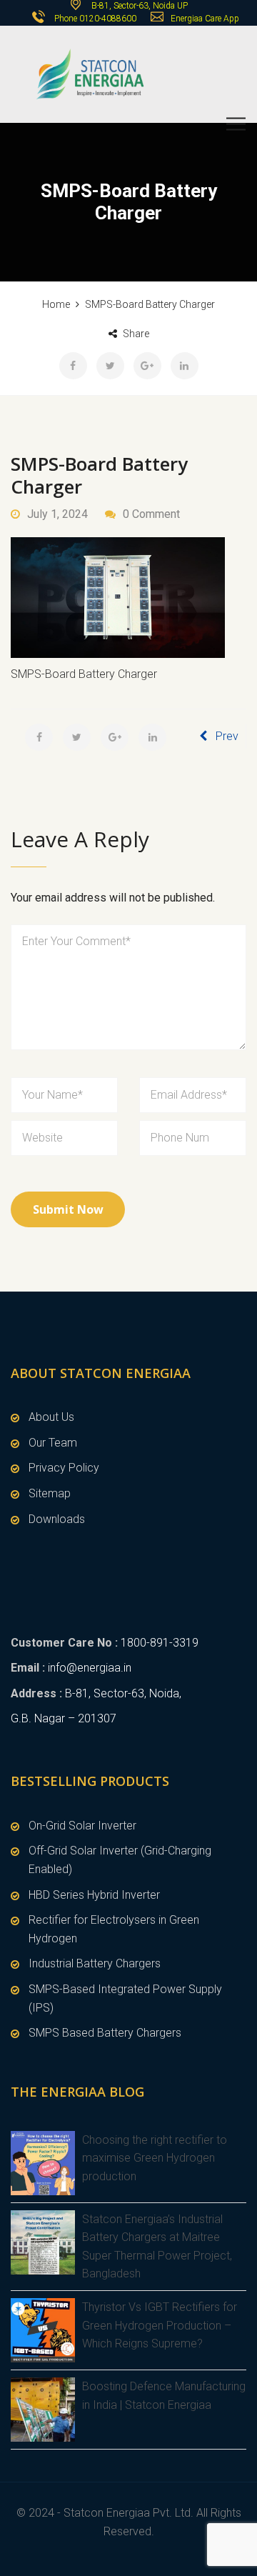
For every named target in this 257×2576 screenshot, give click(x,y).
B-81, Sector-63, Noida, (123, 1693)
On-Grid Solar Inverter (82, 1826)
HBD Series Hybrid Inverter (94, 1895)
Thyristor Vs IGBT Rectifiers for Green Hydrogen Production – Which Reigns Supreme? (160, 2325)
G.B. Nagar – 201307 (64, 1718)
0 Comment (151, 514)
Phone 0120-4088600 (95, 19)
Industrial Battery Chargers (95, 1963)
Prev (227, 736)
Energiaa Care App (205, 19)
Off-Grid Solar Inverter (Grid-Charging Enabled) (120, 1860)
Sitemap (50, 1493)
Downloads (57, 1519)
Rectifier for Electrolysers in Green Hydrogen (114, 1929)
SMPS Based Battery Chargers (105, 2033)
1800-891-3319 (160, 1643)
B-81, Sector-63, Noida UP (138, 6)
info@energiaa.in (90, 1668)
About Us (51, 1417)
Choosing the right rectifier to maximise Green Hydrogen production (155, 2158)
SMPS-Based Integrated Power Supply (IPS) (125, 1998)
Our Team (53, 1443)
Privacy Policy (64, 1468)
